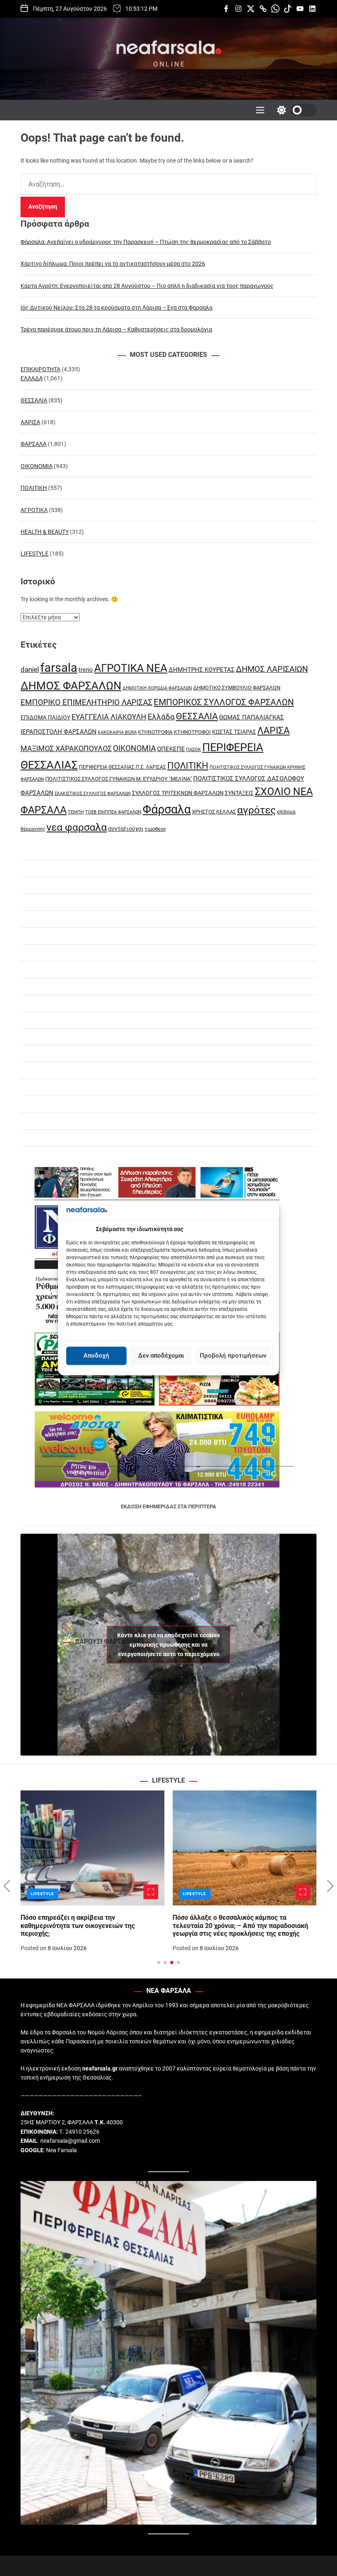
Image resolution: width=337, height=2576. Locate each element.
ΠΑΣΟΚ (194, 750)
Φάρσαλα (167, 809)
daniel (30, 669)
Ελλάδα (161, 717)
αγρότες (256, 810)
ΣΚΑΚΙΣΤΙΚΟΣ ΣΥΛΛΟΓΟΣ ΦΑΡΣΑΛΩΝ (93, 794)
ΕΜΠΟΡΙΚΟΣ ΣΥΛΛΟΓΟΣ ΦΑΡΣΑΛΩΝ (224, 702)
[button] (7, 1886)
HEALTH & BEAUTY (45, 532)
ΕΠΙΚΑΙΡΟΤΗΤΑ (40, 369)
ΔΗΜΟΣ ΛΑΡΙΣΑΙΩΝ (272, 669)
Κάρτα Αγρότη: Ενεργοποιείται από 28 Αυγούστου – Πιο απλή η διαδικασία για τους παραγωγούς (147, 286)
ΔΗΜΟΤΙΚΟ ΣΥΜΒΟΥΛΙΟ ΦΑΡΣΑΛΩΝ (237, 688)
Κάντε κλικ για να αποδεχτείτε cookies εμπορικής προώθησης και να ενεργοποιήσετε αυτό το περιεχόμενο (168, 1645)
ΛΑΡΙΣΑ (30, 422)
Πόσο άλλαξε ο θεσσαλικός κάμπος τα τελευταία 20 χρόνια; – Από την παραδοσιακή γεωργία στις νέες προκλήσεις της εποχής (240, 1925)
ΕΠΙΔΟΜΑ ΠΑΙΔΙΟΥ (45, 717)
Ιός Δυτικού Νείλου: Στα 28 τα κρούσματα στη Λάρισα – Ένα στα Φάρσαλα (117, 308)
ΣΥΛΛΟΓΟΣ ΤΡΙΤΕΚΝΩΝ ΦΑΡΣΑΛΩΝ (178, 793)
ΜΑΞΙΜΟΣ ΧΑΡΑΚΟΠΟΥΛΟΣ (66, 748)
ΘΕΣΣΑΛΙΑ (34, 400)
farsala (59, 668)
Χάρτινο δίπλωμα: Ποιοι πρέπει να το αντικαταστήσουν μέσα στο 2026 (113, 264)
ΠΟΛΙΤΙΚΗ (34, 488)
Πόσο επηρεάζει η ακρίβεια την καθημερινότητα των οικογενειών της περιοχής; (78, 1925)
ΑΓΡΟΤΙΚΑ (34, 510)
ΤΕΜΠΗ (76, 812)
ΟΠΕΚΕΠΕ (171, 749)
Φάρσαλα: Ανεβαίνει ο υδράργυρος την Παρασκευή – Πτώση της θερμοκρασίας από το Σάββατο (146, 242)
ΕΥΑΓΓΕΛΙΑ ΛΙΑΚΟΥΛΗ (109, 717)
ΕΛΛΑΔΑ (32, 378)
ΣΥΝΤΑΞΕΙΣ (239, 793)
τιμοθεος (156, 829)
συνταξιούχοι (126, 829)
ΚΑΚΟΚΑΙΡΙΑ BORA (117, 732)
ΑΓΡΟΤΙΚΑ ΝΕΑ (131, 668)
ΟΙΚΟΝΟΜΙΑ (37, 466)
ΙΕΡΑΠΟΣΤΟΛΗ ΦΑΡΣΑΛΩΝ (59, 732)
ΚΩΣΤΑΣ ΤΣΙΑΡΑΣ (234, 732)
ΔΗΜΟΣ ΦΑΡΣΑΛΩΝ (71, 686)
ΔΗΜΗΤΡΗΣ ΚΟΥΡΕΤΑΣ (202, 670)
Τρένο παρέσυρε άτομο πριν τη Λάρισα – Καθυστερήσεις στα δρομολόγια (116, 329)
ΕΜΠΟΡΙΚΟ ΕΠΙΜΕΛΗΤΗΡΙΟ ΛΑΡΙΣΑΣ (87, 702)
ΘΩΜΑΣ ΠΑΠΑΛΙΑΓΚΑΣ (252, 717)
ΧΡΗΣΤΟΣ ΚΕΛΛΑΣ (214, 812)
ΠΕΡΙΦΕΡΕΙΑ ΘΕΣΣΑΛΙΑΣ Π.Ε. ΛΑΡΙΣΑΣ (122, 767)
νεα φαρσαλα (77, 827)
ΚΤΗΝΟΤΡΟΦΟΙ (192, 732)
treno (86, 670)
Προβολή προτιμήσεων (233, 1356)
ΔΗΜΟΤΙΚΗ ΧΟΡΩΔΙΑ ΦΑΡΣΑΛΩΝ (157, 688)
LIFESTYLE (35, 554)
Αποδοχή (96, 1356)
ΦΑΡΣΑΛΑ (33, 444)
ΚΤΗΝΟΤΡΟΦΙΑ (155, 732)
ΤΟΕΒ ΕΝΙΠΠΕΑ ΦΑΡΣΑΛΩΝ (113, 812)
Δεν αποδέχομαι (161, 1356)
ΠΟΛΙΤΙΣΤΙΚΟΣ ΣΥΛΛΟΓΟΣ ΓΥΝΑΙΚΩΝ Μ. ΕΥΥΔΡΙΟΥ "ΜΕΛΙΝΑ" (119, 779)
